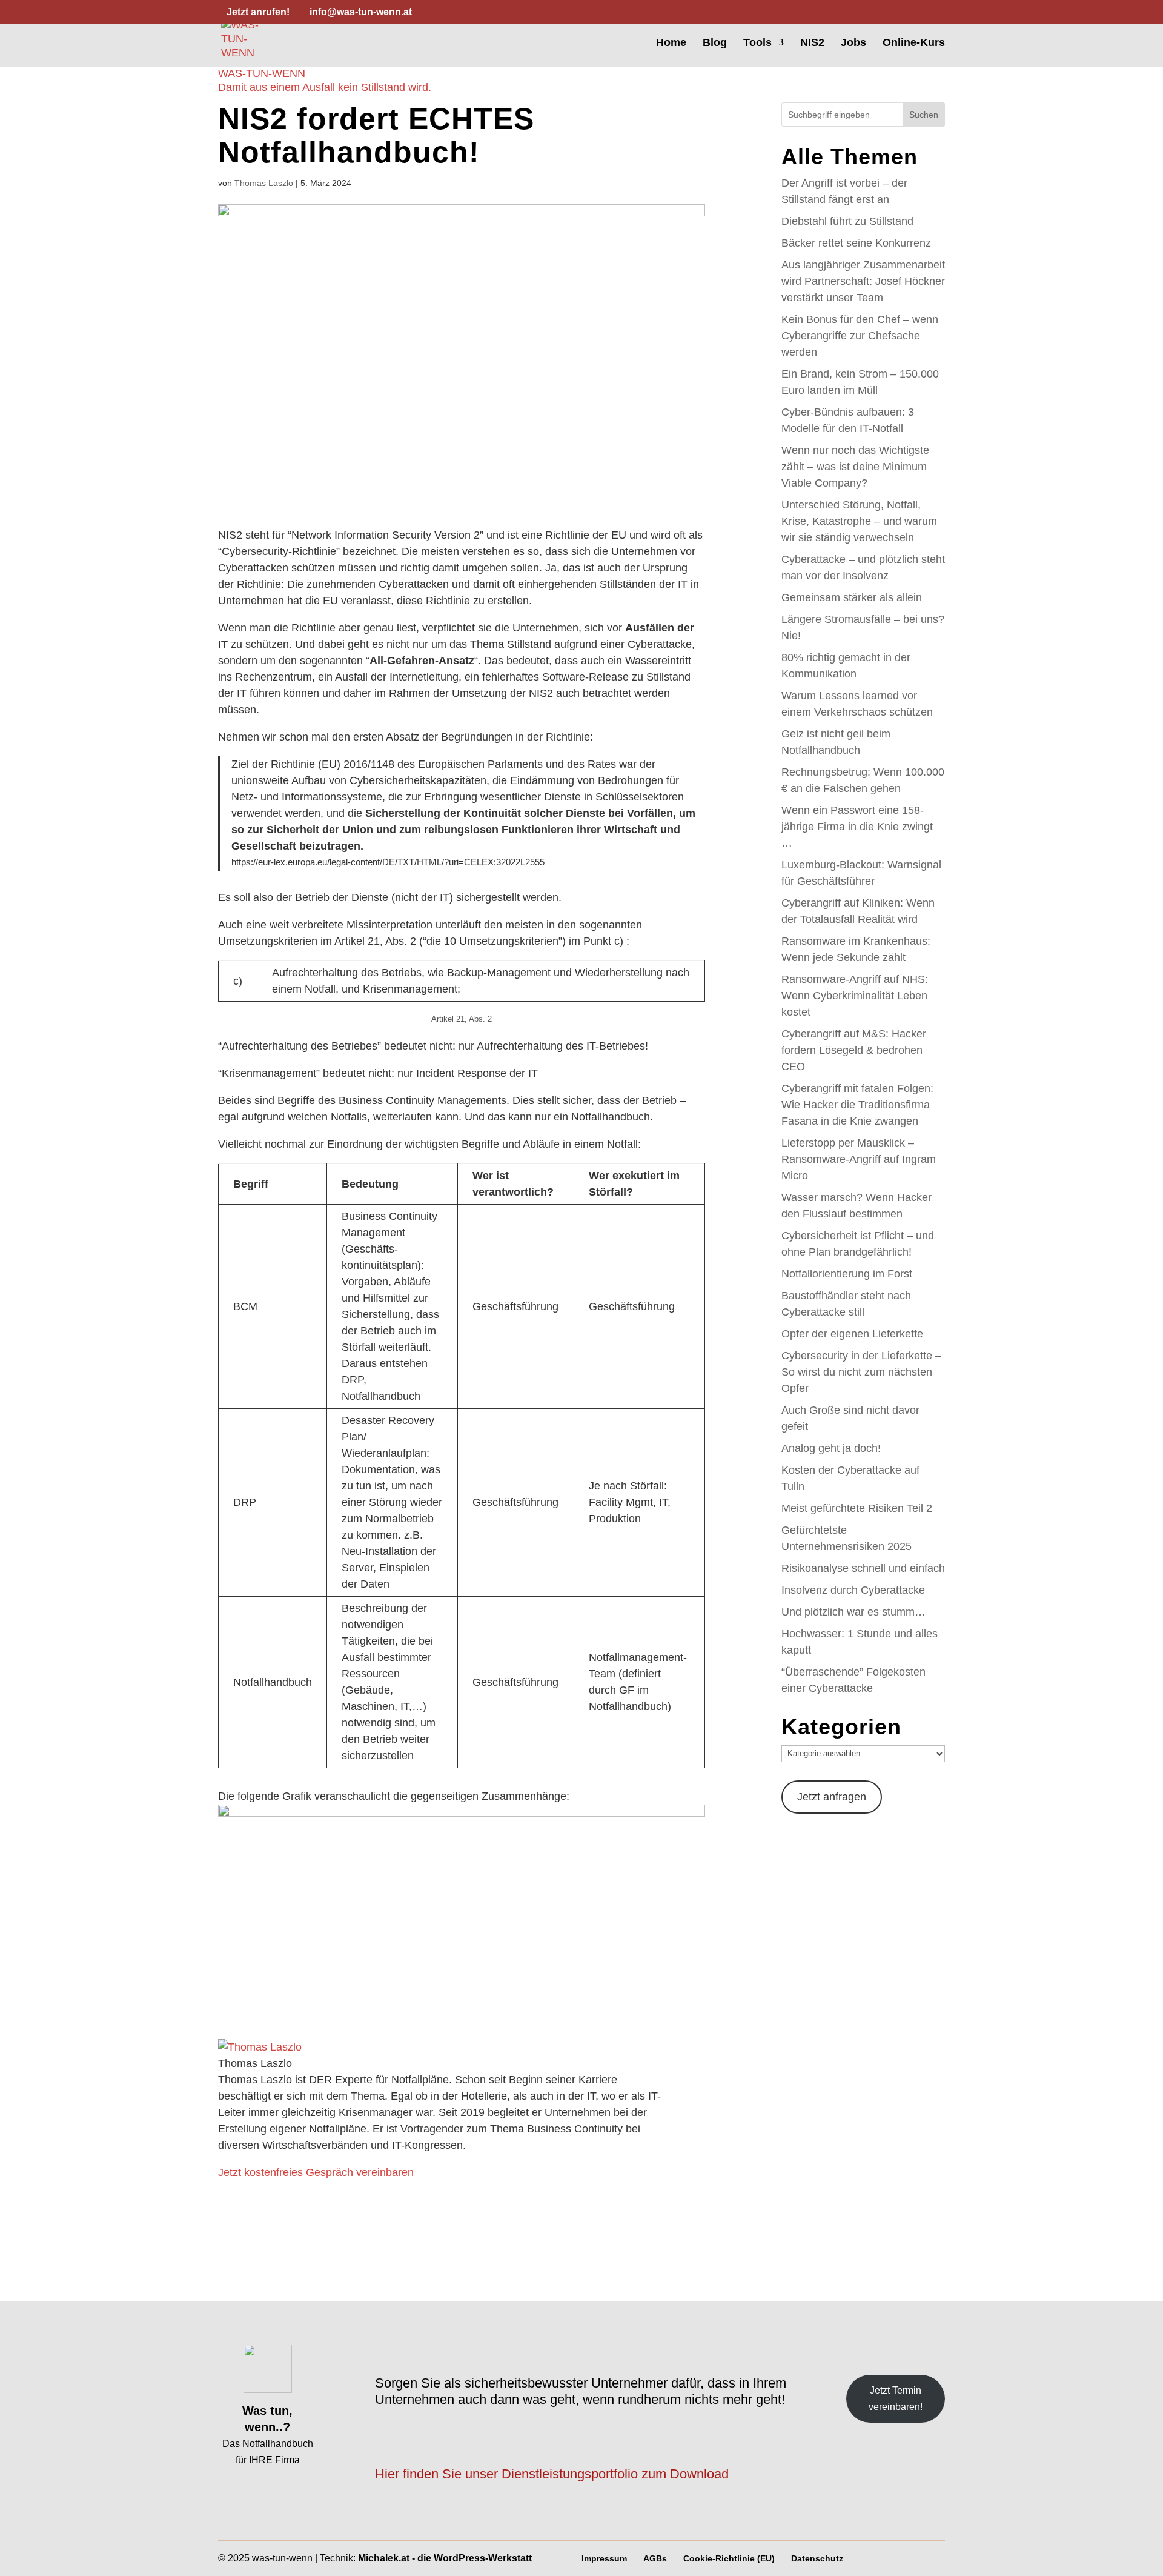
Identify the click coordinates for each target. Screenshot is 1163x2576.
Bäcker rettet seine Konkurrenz (856, 243)
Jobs (853, 43)
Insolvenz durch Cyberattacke (853, 1590)
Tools (757, 43)
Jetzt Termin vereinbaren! (896, 2398)
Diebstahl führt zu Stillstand (847, 221)
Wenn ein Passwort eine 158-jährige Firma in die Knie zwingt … (857, 827)
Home (671, 43)
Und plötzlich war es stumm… (853, 1612)
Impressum (604, 2558)
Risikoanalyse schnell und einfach (863, 1568)
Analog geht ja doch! (831, 1448)
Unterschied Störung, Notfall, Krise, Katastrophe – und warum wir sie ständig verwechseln (859, 521)
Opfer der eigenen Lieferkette (852, 1334)
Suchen (924, 115)
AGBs (655, 2558)
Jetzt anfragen (832, 1797)
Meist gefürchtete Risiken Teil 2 (857, 1508)
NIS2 (812, 43)
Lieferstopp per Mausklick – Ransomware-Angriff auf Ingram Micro (859, 1159)
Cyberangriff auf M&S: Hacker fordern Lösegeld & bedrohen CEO (854, 1050)
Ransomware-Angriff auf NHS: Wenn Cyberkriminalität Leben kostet (855, 996)
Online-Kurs (914, 43)
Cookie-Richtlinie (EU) (729, 2558)
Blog (715, 43)
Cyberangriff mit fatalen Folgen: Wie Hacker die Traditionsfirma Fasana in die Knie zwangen (857, 1105)
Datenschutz (817, 2558)
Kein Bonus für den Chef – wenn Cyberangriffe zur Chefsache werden (860, 336)
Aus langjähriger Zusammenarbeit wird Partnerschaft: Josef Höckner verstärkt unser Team (863, 281)
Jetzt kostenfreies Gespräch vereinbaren (316, 2172)
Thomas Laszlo (264, 183)
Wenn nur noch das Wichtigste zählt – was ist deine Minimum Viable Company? (855, 467)
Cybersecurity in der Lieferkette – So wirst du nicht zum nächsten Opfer (861, 1372)
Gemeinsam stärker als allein (852, 597)
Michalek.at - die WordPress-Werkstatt (445, 2558)
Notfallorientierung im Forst (847, 1274)
